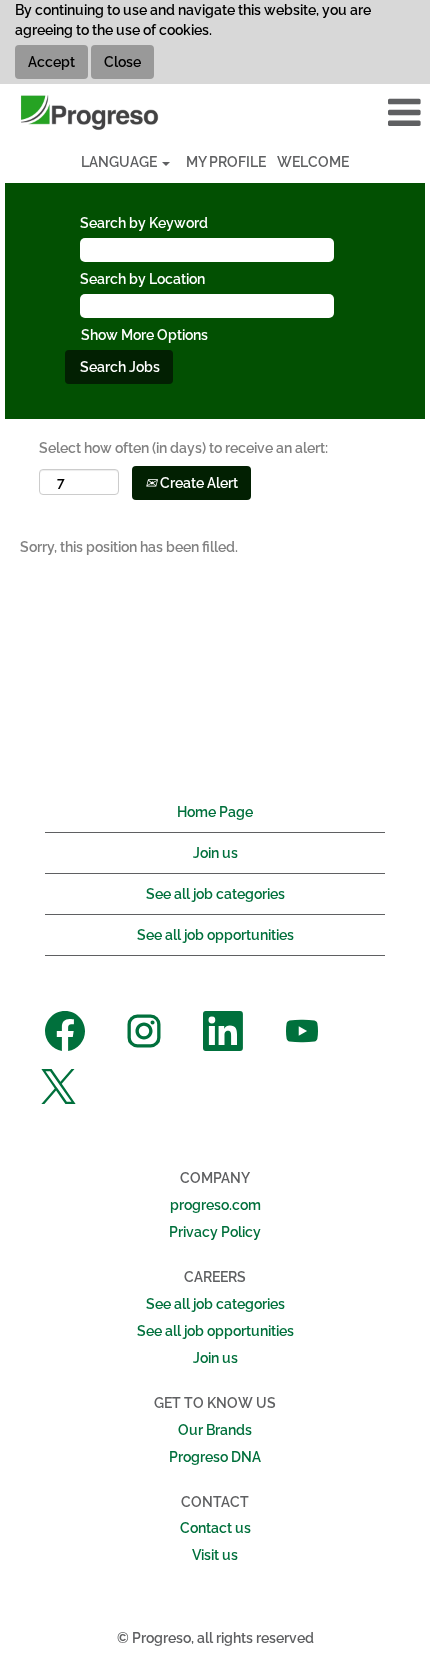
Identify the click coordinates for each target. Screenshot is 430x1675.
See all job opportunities (215, 935)
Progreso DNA (215, 1457)
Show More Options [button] (144, 335)
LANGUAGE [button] (120, 162)
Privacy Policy (215, 1232)
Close (122, 62)
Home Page (215, 812)
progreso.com (215, 1205)
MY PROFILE (226, 162)
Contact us (215, 1528)
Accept (51, 62)
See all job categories (215, 894)
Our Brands (215, 1430)
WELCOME (313, 162)
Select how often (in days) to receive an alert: (183, 448)
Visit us (215, 1555)
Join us (215, 853)
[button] (358, 112)
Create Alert (197, 483)
